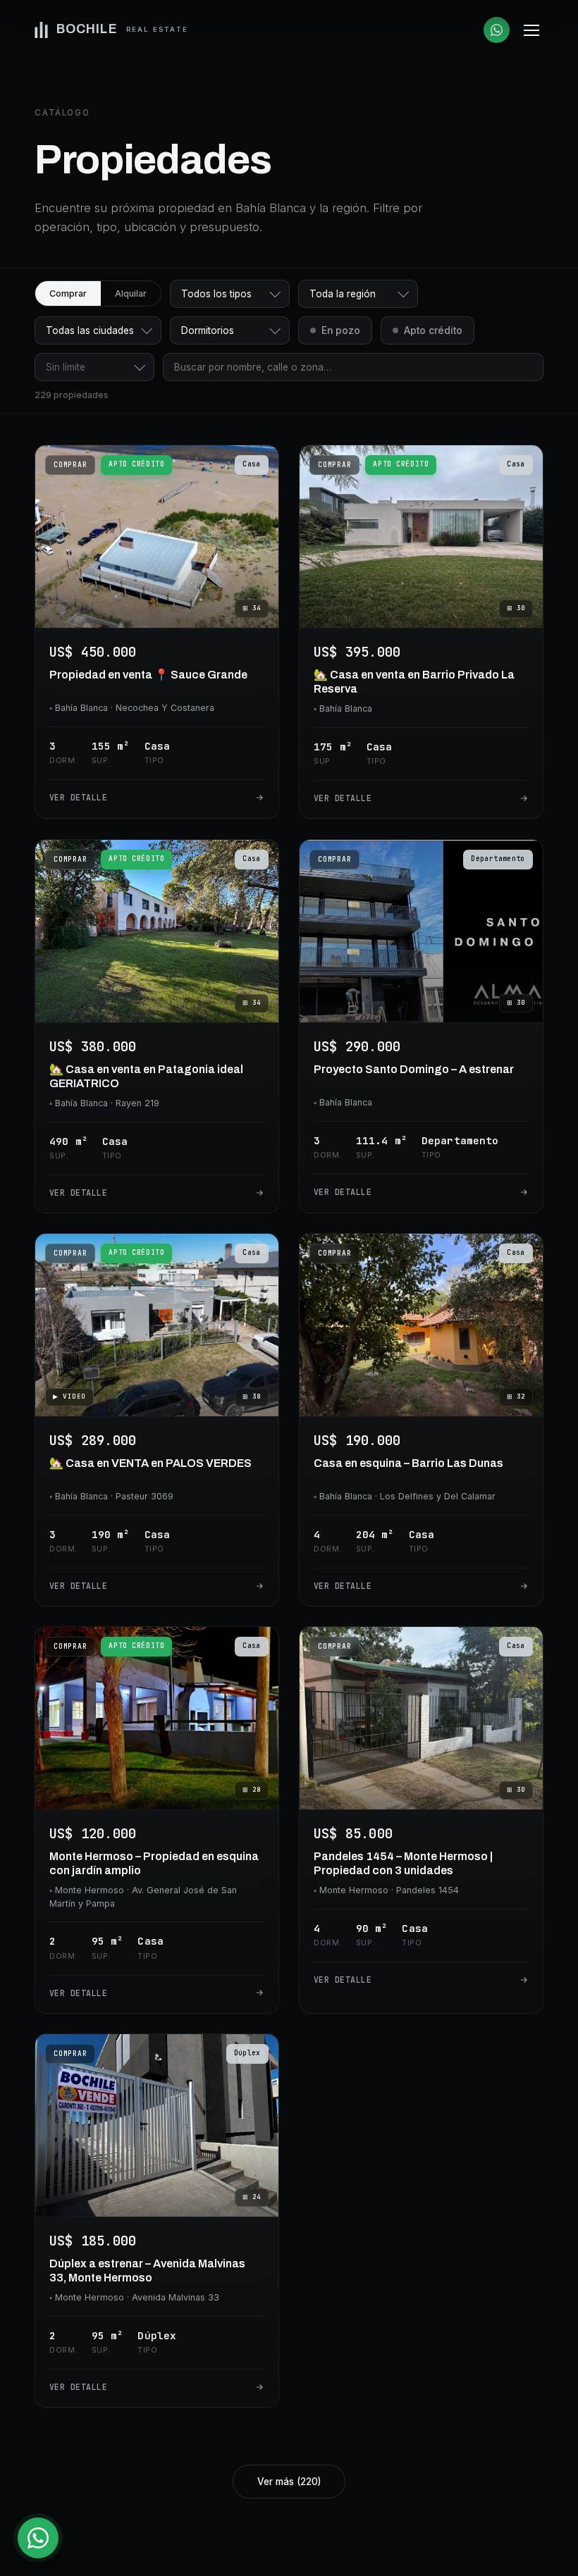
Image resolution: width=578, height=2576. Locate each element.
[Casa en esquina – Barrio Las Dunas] (421, 1420)
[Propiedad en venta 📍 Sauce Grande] (157, 632)
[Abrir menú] (531, 30)
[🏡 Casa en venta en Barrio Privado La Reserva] (421, 632)
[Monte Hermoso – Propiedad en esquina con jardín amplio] (157, 1820)
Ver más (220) (289, 2482)
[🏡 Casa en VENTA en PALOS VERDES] (157, 1420)
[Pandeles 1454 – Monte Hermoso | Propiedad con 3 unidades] (421, 1820)
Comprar (68, 293)
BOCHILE (122, 29)
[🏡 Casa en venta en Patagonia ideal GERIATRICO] (157, 1026)
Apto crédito (433, 330)
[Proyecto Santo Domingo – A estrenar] (421, 1026)
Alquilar (131, 293)
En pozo (341, 330)
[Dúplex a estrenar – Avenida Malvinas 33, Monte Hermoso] (157, 2221)
